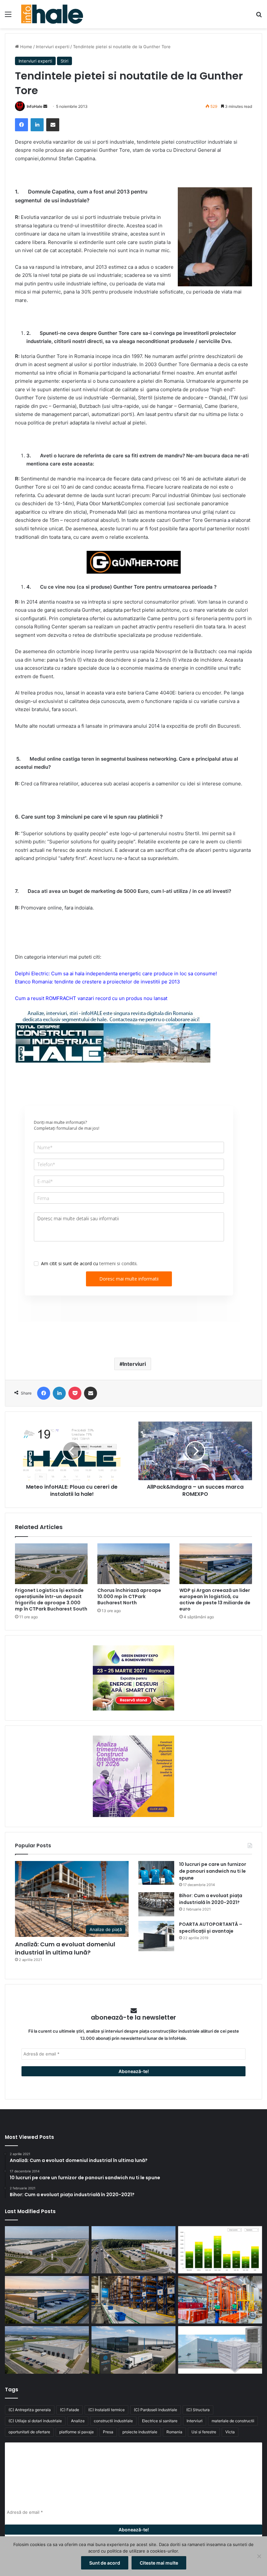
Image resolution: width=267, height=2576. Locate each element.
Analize (78, 2421)
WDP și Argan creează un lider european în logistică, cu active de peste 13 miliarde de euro (215, 1600)
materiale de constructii (233, 2421)
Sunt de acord (105, 2563)
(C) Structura (198, 2410)
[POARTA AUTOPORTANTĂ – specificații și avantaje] (156, 1936)
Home (26, 47)
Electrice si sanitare (160, 2421)
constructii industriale (113, 2421)
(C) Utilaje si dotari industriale (35, 2421)
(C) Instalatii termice (106, 2410)
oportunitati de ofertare (29, 2432)
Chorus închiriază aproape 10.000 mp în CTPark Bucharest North (129, 1596)
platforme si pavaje (77, 2432)
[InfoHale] (52, 14)
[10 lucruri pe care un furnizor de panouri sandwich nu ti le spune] (156, 1873)
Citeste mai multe (159, 2563)
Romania (174, 2432)
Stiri (64, 61)
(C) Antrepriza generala (30, 2410)
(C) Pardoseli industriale (155, 2410)
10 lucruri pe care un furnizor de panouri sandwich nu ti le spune (213, 1871)
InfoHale (35, 106)
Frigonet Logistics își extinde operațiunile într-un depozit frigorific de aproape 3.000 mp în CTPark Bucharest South (51, 1600)
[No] (259, 2556)
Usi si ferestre (204, 2432)
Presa (108, 2432)
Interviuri (134, 1364)
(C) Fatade (70, 2410)
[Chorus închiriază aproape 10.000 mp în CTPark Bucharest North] (134, 1564)
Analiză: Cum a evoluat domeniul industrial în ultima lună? (65, 1948)
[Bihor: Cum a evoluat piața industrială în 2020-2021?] (156, 1904)
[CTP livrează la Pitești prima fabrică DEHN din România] (47, 2350)
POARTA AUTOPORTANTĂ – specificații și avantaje (211, 1928)
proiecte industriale (140, 2432)
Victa (230, 2432)
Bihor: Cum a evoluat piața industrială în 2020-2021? (211, 1899)
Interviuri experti (53, 47)
